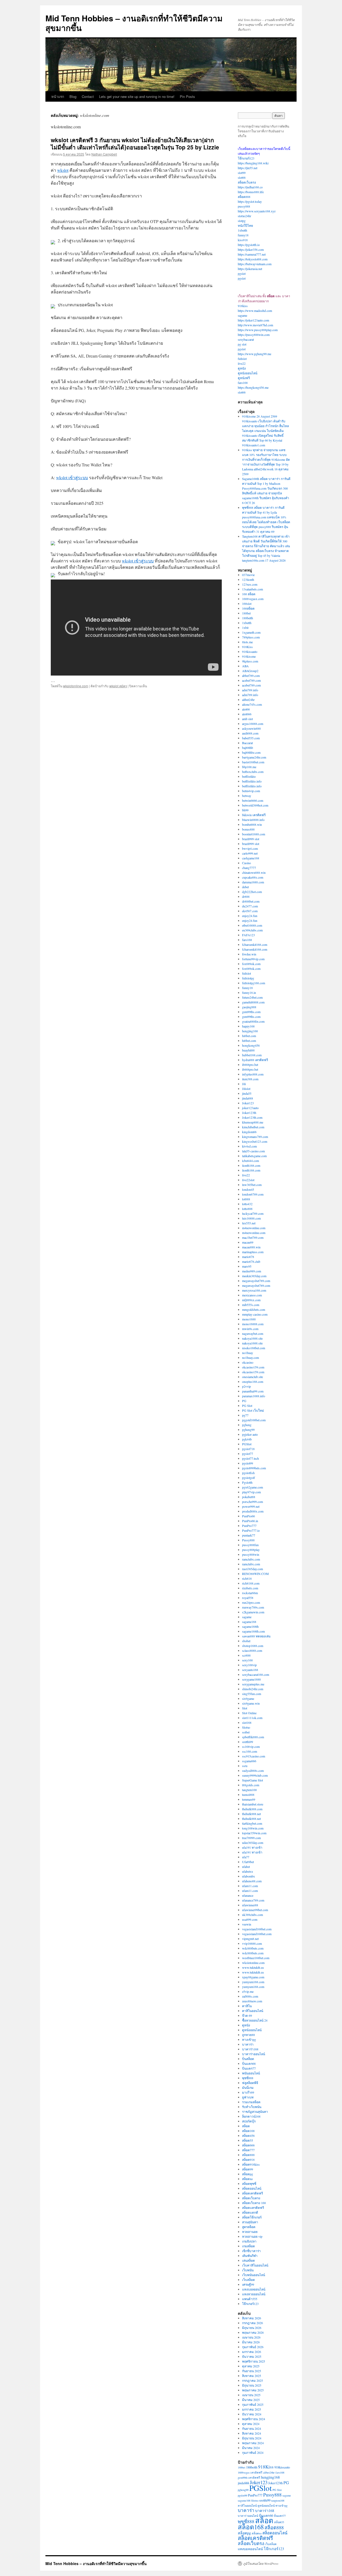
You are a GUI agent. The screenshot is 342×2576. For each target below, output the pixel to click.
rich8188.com (251, 1583)
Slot (245, 1708)
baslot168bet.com (253, 762)
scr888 (246, 1655)
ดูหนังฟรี (244, 378)
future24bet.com (252, 997)
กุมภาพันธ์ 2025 (253, 2404)
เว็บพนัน (248, 2270)
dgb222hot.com (252, 892)
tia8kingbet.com (252, 1823)
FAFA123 (248, 935)
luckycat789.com (253, 1213)
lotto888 (247, 1209)
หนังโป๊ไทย (245, 225)
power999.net (251, 1506)
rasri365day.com (252, 1569)
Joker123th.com (252, 1117)
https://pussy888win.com (254, 335)
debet (245, 887)
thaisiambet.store (253, 1804)
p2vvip (246, 1386)
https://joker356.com (251, 249)
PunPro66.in (250, 1521)
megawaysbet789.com (256, 1281)
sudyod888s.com (253, 1771)
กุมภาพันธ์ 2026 (253, 2347)
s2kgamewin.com (253, 1612)
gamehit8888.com (253, 1002)
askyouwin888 (251, 728)
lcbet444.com (250, 1161)
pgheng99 (248, 1430)
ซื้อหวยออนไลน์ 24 (255, 2020)
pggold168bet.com (254, 1420)
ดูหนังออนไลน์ (248, 373)
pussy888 (244, 206)
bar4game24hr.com (254, 757)
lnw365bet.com (252, 1185)
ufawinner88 (250, 1905)
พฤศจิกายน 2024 (254, 2419)
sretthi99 (248, 1742)
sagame (242, 315)
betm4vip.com (251, 791)
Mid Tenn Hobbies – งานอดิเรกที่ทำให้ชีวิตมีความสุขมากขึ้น (134, 23)
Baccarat (247, 743)
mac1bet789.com (253, 1237)
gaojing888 (249, 1007)
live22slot (248, 1180)
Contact (88, 96)
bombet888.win (252, 824)
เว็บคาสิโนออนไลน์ (255, 2265)
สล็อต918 (248, 2160)
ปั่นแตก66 (249, 2063)
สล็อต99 (248, 2169)
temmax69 (249, 1799)
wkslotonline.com (76, 686)
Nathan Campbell (104, 154)
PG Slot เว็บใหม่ (253, 1410)
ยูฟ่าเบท (248, 2097)
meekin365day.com (254, 1276)
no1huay (248, 1353)
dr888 (246, 896)
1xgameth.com (251, 632)
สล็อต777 (248, 2150)
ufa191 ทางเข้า (252, 1847)
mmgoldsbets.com (254, 1309)
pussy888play (251, 1550)
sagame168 (249, 1622)
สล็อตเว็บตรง (247, 182)
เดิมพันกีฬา (250, 2256)
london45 (248, 1189)
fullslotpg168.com (254, 983)
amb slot (247, 719)
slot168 (247, 1722)
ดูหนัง (242, 368)
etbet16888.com (252, 925)
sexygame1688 (251, 1679)
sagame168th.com (253, 1631)
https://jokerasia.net (250, 269)
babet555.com (251, 738)
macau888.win (251, 1247)
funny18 (243, 235)
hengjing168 (250, 1031)
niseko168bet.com (254, 1348)
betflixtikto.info (252, 781)
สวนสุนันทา (250, 2222)
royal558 (248, 1598)
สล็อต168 (248, 2131)
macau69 (248, 1242)
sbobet (246, 1641)
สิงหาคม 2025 (252, 2376)
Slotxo (246, 1727)
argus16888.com (253, 724)
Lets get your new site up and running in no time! (137, 96)
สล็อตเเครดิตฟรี (253, 2208)
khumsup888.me (253, 1122)
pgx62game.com (252, 1487)
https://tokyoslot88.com (253, 259)
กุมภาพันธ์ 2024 (253, 2452)
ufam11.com (250, 1886)
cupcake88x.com (253, 877)
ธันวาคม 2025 (252, 2356)
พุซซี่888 (248, 2078)
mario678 (248, 1257)
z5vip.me (248, 1991)
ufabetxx (248, 1871)
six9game (248, 1698)
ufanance (248, 1895)
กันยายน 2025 (252, 2371)
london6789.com (253, 1194)
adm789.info (250, 690)
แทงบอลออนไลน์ (254, 2289)
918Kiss (247, 647)
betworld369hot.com (255, 805)
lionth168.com (251, 1165)
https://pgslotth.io (249, 245)
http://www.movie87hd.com (255, 325)
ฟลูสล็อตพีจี (250, 2083)
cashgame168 (251, 858)
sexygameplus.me (253, 1684)
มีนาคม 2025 (251, 2400)
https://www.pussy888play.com (258, 330)
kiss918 (243, 240)
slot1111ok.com (252, 1718)
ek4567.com (250, 911)
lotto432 (247, 1204)
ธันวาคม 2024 (252, 2414)
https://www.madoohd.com (255, 311)
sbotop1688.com (253, 1646)
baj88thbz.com (251, 752)
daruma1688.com (253, 882)
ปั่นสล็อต (248, 2059)
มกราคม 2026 (252, 2352)
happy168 (248, 1026)
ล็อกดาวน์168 (251, 2116)
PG (244, 1401)
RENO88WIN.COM (255, 1574)
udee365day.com (253, 1843)
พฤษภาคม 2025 (253, 2390)
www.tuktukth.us (253, 1967)
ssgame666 (249, 1761)
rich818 (247, 1578)
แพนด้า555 (250, 2299)
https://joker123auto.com (253, 320)
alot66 (246, 709)
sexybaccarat (246, 339)
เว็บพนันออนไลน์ (254, 2275)
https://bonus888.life (251, 192)
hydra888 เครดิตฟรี (255, 1060)
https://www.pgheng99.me (254, 354)
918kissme (249, 656)
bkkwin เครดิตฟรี (254, 815)
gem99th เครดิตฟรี (249, 2478)
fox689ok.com (251, 964)
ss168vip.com (251, 1747)
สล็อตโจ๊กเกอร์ (252, 2217)
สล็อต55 (248, 2140)
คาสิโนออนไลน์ (253, 2011)
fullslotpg (248, 978)
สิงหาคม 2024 (252, 2433)
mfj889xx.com (251, 1300)
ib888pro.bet (250, 1065)
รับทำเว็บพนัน (252, 2107)
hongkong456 (251, 1045)
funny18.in (249, 993)
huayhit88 (248, 1050)
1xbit (245, 628)
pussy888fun (250, 1545)
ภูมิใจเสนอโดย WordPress (261, 2563)
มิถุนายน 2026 (252, 2328)
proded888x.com (253, 1511)
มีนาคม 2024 (251, 2448)
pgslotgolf (248, 1478)
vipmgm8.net (250, 1939)
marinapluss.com (253, 1252)
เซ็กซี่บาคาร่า (251, 2251)
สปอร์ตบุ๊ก (249, 2121)
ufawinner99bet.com (255, 1910)
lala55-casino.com (253, 1151)
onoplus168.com (253, 1382)
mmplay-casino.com (255, 1314)
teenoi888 (248, 1795)
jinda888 (248, 1098)
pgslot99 (248, 1463)
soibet (246, 1732)
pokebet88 (249, 1497)
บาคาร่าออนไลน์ (254, 2054)
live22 (242, 363)
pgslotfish (248, 1473)
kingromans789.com (255, 1137)
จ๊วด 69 (247, 2015)
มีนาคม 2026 (251, 2342)
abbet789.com (251, 676)
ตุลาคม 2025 (251, 2366)
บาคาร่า (248, 2044)
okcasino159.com (253, 1367)
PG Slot (247, 1406)
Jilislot (246, 1089)
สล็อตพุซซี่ (249, 2184)
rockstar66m (250, 1593)
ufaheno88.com (252, 1881)
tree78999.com (251, 1838)
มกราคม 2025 (252, 2409)
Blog (73, 96)
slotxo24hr (244, 216)
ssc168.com (250, 1751)
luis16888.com (251, 1218)
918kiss (243, 306)
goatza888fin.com (253, 1021)
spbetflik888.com (253, 1737)
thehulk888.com (252, 1809)
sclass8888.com (252, 1650)
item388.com (250, 1079)
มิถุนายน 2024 (252, 2438)
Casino (246, 863)
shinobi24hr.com (253, 1689)
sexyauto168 (250, 1670)
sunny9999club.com (255, 1775)
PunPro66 (248, 1516)
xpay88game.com (253, 1977)
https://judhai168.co (250, 187)
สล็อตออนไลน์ (252, 2188)
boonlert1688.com (254, 834)
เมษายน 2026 (251, 2337)
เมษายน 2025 (251, 2395)
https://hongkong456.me (253, 387)
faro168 (243, 383)
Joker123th (249, 1113)
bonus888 (248, 829)
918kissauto (250, 652)
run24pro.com (251, 1602)
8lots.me (247, 642)
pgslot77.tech (250, 1458)
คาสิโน (247, 2006)
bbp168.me (249, 767)
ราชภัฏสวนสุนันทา (255, 2111)
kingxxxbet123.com (255, 1141)
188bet (246, 613)
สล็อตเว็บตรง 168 (254, 2203)
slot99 (242, 173)
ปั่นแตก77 (249, 2068)
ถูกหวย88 (248, 2035)
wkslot (63, 170)
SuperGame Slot (252, 1780)
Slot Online (249, 1713)
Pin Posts (187, 96)
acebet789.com (251, 680)
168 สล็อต (249, 594)
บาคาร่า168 (250, 2049)
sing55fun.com (252, 1694)
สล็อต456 (248, 2136)
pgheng (247, 1425)
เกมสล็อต (248, 2246)
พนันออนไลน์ (251, 2073)
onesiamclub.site (252, 1377)
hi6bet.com (249, 1036)
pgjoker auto (250, 1434)
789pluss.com (251, 637)
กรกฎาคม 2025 (252, 2380)
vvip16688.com (252, 1943)
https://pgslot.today (250, 201)
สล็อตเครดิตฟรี (252, 2193)
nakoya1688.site (252, 1338)
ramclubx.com (251, 1559)
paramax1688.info (254, 1396)
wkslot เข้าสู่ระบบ (72, 477)
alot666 (247, 714)
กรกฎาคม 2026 (252, 2323)
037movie (248, 575)
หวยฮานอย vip (252, 2236)
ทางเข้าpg (249, 2039)
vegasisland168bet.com (257, 1929)
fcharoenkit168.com (255, 944)
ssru (245, 1766)
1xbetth (242, 230)
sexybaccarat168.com (256, 1674)
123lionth (248, 579)
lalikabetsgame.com (254, 1156)
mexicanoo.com (252, 1295)
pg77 (245, 1415)
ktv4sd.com (249, 1146)
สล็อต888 (244, 197)
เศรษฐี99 (248, 2284)
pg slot (242, 344)
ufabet (246, 1867)
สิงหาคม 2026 (252, 2318)
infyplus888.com (253, 1074)
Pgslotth (247, 1482)
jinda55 (247, 1093)
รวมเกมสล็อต (251, 2102)
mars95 (247, 1266)
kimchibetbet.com (253, 1127)
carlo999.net (250, 853)
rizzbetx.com (250, 1588)
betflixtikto (249, 776)
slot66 (242, 177)
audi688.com (250, 733)
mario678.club (251, 1261)
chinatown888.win (254, 872)
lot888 (246, 1199)
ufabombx (248, 1876)
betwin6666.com (253, 800)
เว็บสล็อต (248, 2280)
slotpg (242, 221)
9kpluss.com (250, 661)
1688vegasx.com (253, 599)
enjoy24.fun (250, 916)
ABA (245, 666)
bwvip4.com (250, 848)
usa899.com (250, 1919)
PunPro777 (249, 1526)
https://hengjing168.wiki (253, 163)
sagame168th (250, 1626)
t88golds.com (251, 1785)
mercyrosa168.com (254, 1290)
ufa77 (246, 1857)
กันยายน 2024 (252, 2428)
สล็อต (246, 2126)
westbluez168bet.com (256, 1958)
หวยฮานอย (250, 2232)
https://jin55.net (248, 168)
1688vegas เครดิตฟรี (250, 2472)
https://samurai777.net (252, 254)
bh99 (245, 810)
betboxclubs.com (253, 772)
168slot (247, 604)
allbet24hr (248, 700)
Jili (244, 1084)
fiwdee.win (249, 954)
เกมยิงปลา (249, 2241)
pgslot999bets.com (254, 1468)
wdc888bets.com (253, 1948)
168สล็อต (248, 608)
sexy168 (247, 1660)
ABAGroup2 (250, 671)
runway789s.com (253, 1607)
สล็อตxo (247, 2179)
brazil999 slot (251, 839)
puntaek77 (249, 1535)
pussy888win (251, 1554)
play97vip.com (251, 1492)
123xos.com (250, 584)
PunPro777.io (251, 1530)
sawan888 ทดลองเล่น (256, 1636)
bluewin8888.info (253, 820)
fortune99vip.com (253, 959)
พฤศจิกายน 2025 (254, 2361)
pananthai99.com (253, 1391)
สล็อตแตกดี (250, 2212)
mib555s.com (251, 1305)
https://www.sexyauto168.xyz (257, 211)
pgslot (242, 273)
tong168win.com (253, 1828)
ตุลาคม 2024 (251, 2424)
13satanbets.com (252, 589)
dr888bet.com (251, 901)
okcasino (248, 1362)
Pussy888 (248, 1540)
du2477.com (250, 906)
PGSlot (247, 1444)
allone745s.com (252, 704)
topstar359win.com (254, 1833)
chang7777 (249, 868)
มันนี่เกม (248, 2087)
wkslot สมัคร (118, 686)
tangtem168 (249, 1790)
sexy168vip (249, 1665)
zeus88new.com (252, 2001)
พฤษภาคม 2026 (253, 2332)
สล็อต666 (248, 2145)
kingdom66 (249, 1132)
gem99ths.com (251, 1012)
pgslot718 (248, 1449)
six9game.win (251, 1703)
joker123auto (250, 1108)
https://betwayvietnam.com (255, 264)
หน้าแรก (58, 96)
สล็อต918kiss (251, 2164)
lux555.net (249, 1223)
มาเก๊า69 (248, 2092)
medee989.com (252, 1271)
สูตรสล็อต (249, 2227)
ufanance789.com (253, 1900)
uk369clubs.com (252, 1915)
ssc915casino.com (254, 1756)
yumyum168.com (253, 1982)
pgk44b (247, 1439)
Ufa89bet (248, 1862)
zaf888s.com (250, 1996)
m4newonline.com (254, 1228)
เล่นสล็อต (248, 2260)
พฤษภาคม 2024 (253, 2443)
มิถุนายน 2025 (252, 2385)
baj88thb (248, 748)
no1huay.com (250, 1358)
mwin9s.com (250, 1329)
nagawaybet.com (253, 1333)
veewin (247, 1924)
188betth (248, 618)
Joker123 (248, 1103)
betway (247, 796)
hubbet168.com (252, 1055)
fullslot (242, 359)
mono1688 (249, 1319)
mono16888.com (253, 1324)
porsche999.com (252, 1502)
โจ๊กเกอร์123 (246, 158)
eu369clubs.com (252, 930)
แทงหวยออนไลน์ (254, 2294)
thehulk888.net (251, 1814)
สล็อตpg (248, 2174)
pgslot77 (248, 1454)
